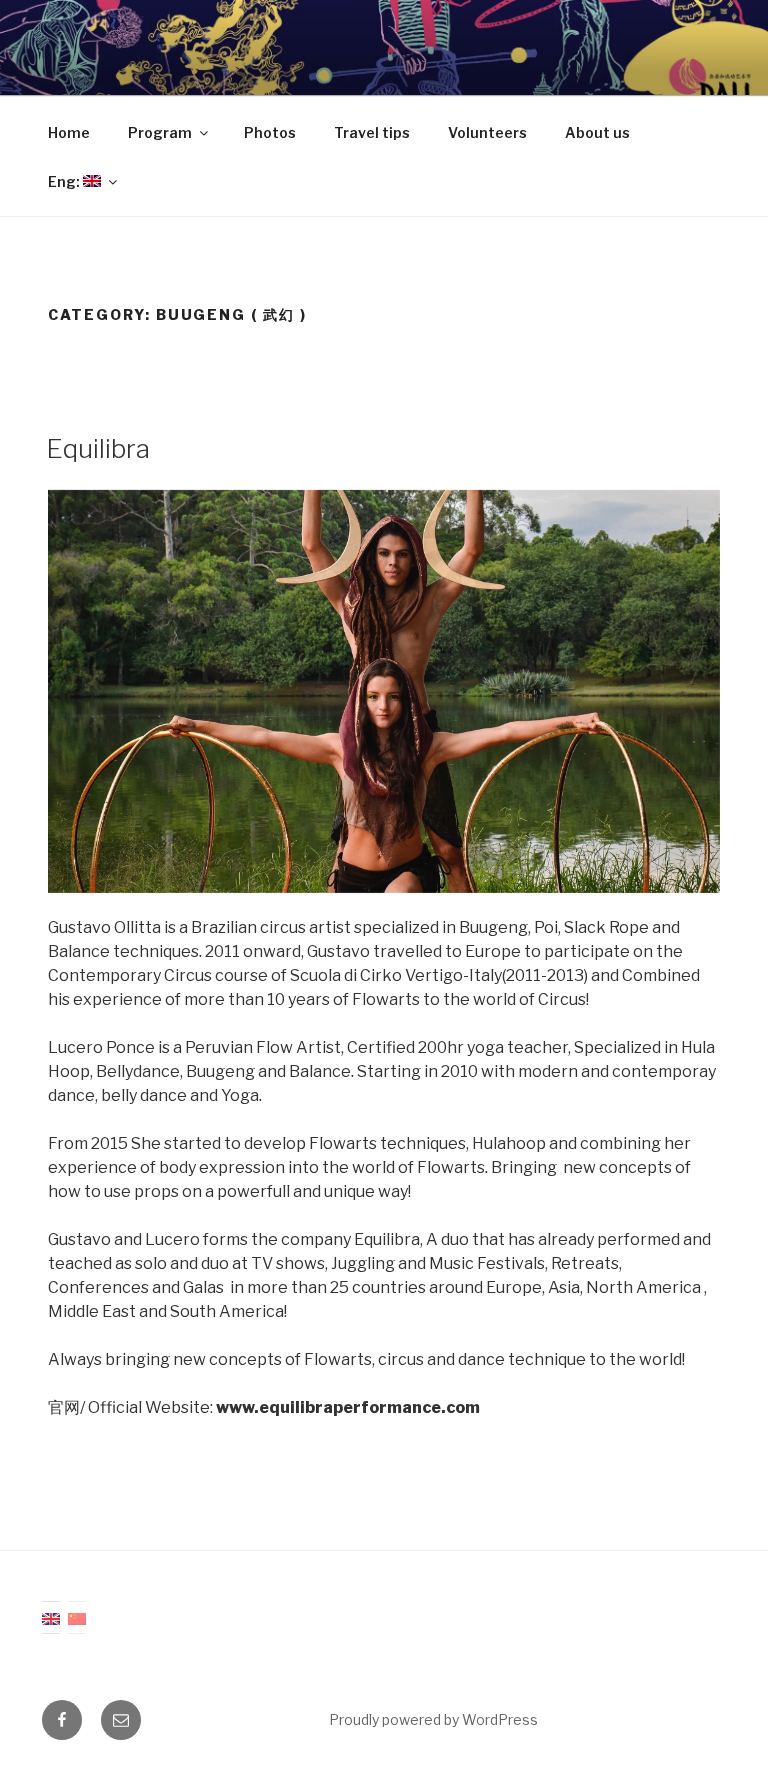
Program (160, 132)
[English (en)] (51, 1617)
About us (597, 132)
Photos (270, 132)
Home (69, 132)
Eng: (65, 181)
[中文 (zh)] (77, 1617)
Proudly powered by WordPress (433, 1719)
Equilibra (98, 448)
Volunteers (487, 132)
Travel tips (372, 132)
